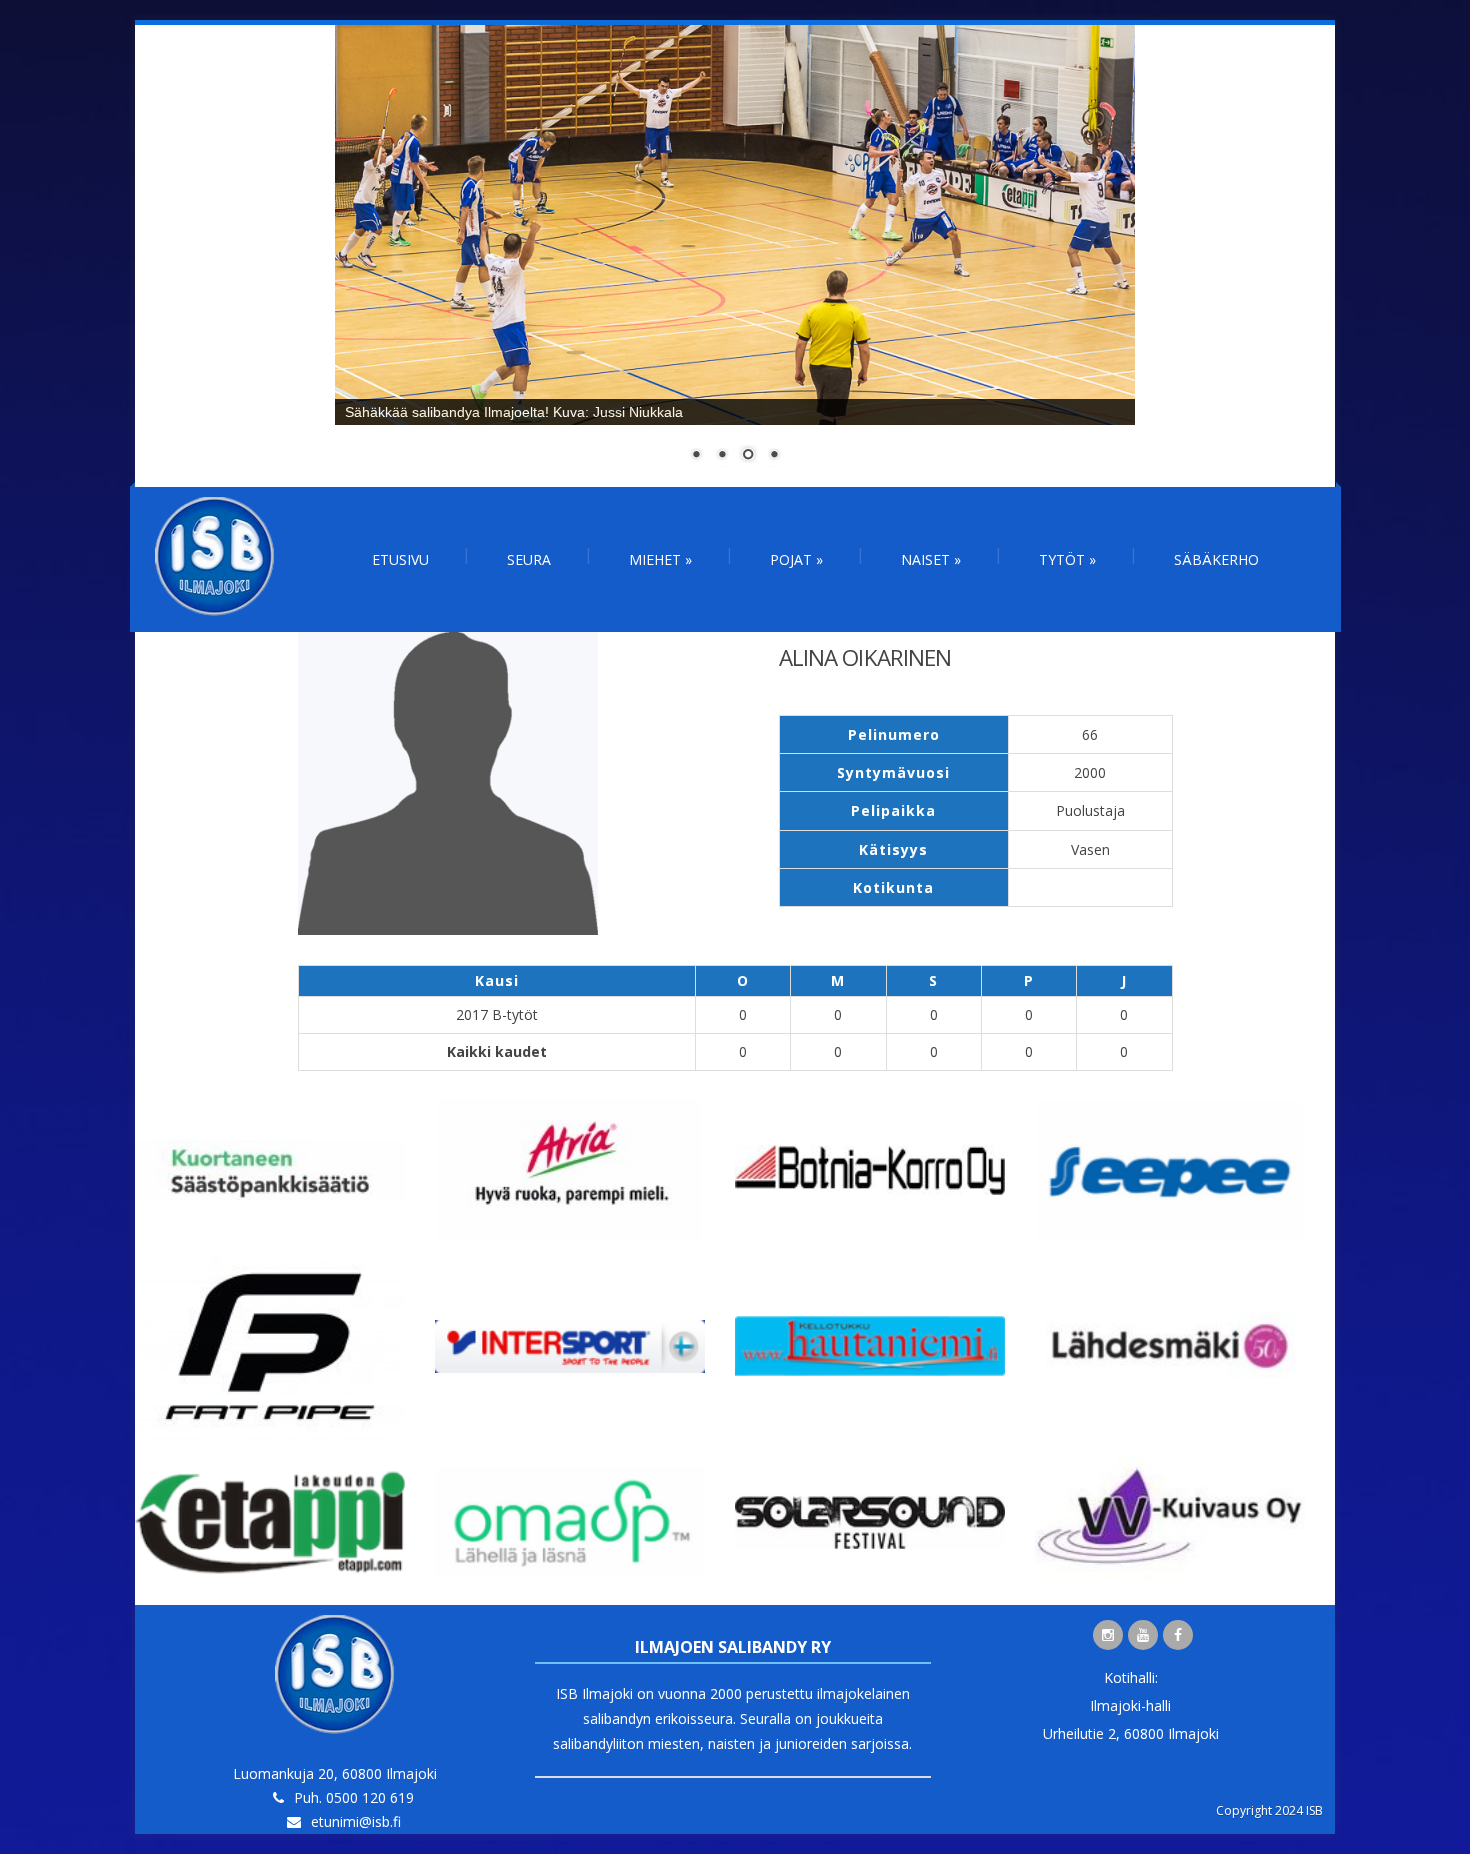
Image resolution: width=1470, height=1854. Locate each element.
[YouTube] (1143, 1635)
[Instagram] (1108, 1635)
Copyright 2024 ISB (1269, 1810)
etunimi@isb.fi (356, 1821)
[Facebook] (1178, 1635)
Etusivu (400, 559)
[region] (735, 256)
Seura (529, 559)
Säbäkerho (1216, 559)
